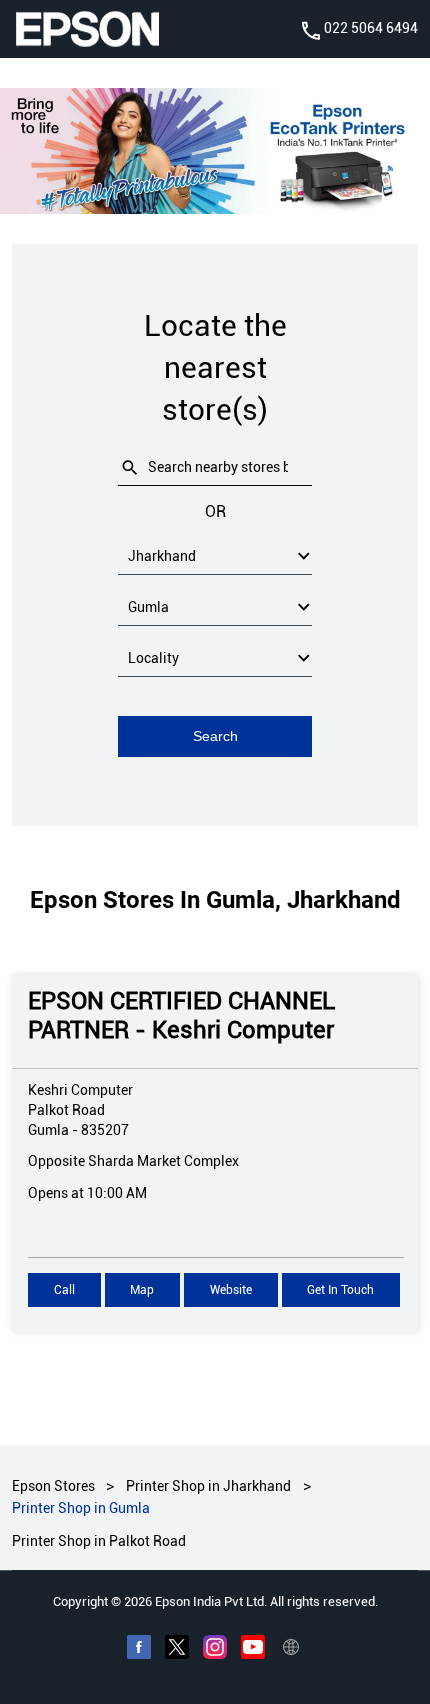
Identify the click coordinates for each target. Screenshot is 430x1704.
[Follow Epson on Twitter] (177, 1649)
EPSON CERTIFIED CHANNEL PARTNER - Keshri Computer (181, 1015)
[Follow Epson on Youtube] (253, 1649)
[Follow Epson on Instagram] (215, 1649)
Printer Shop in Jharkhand (208, 1486)
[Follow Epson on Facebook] (139, 1649)
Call (64, 1290)
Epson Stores (55, 1486)
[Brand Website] (291, 1649)
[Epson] (87, 29)
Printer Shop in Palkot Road (99, 1540)
